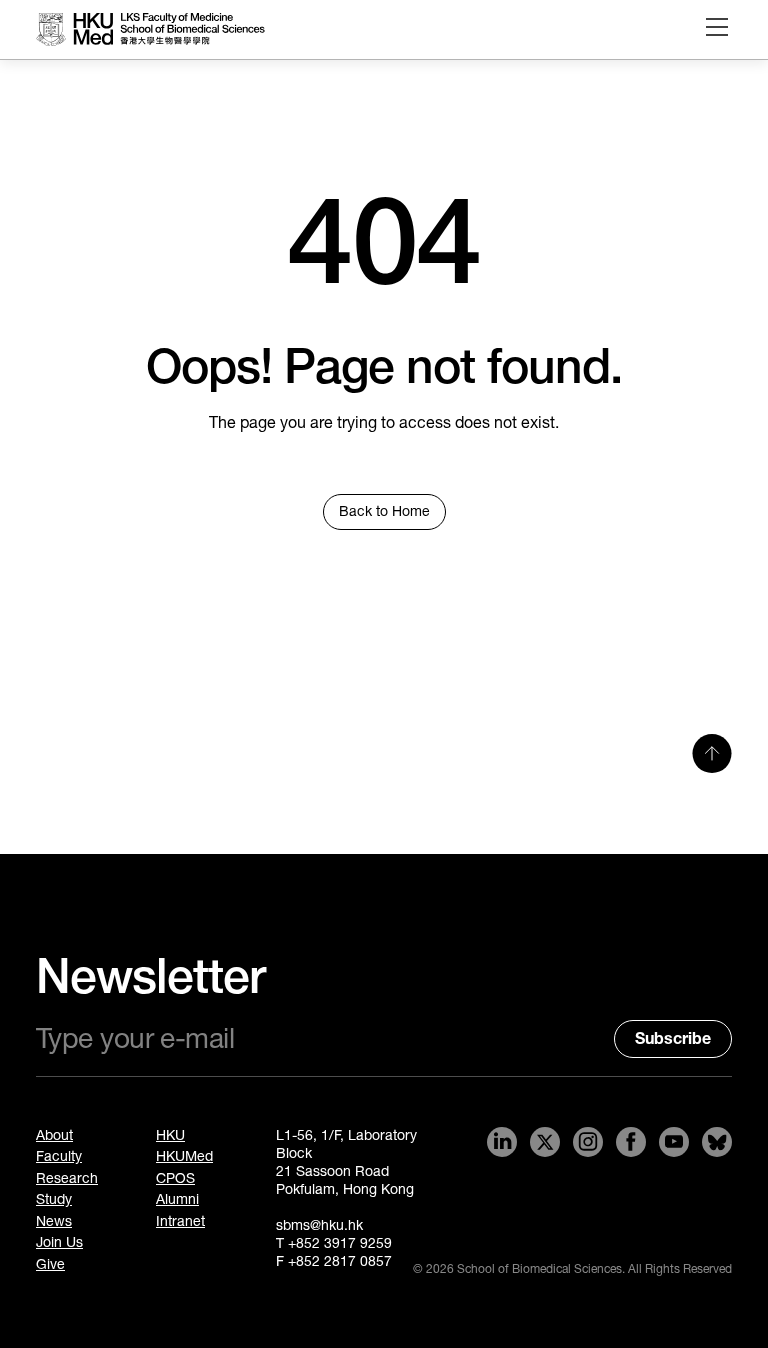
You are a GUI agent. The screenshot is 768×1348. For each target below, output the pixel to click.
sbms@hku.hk (319, 1225)
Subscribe (673, 1038)
